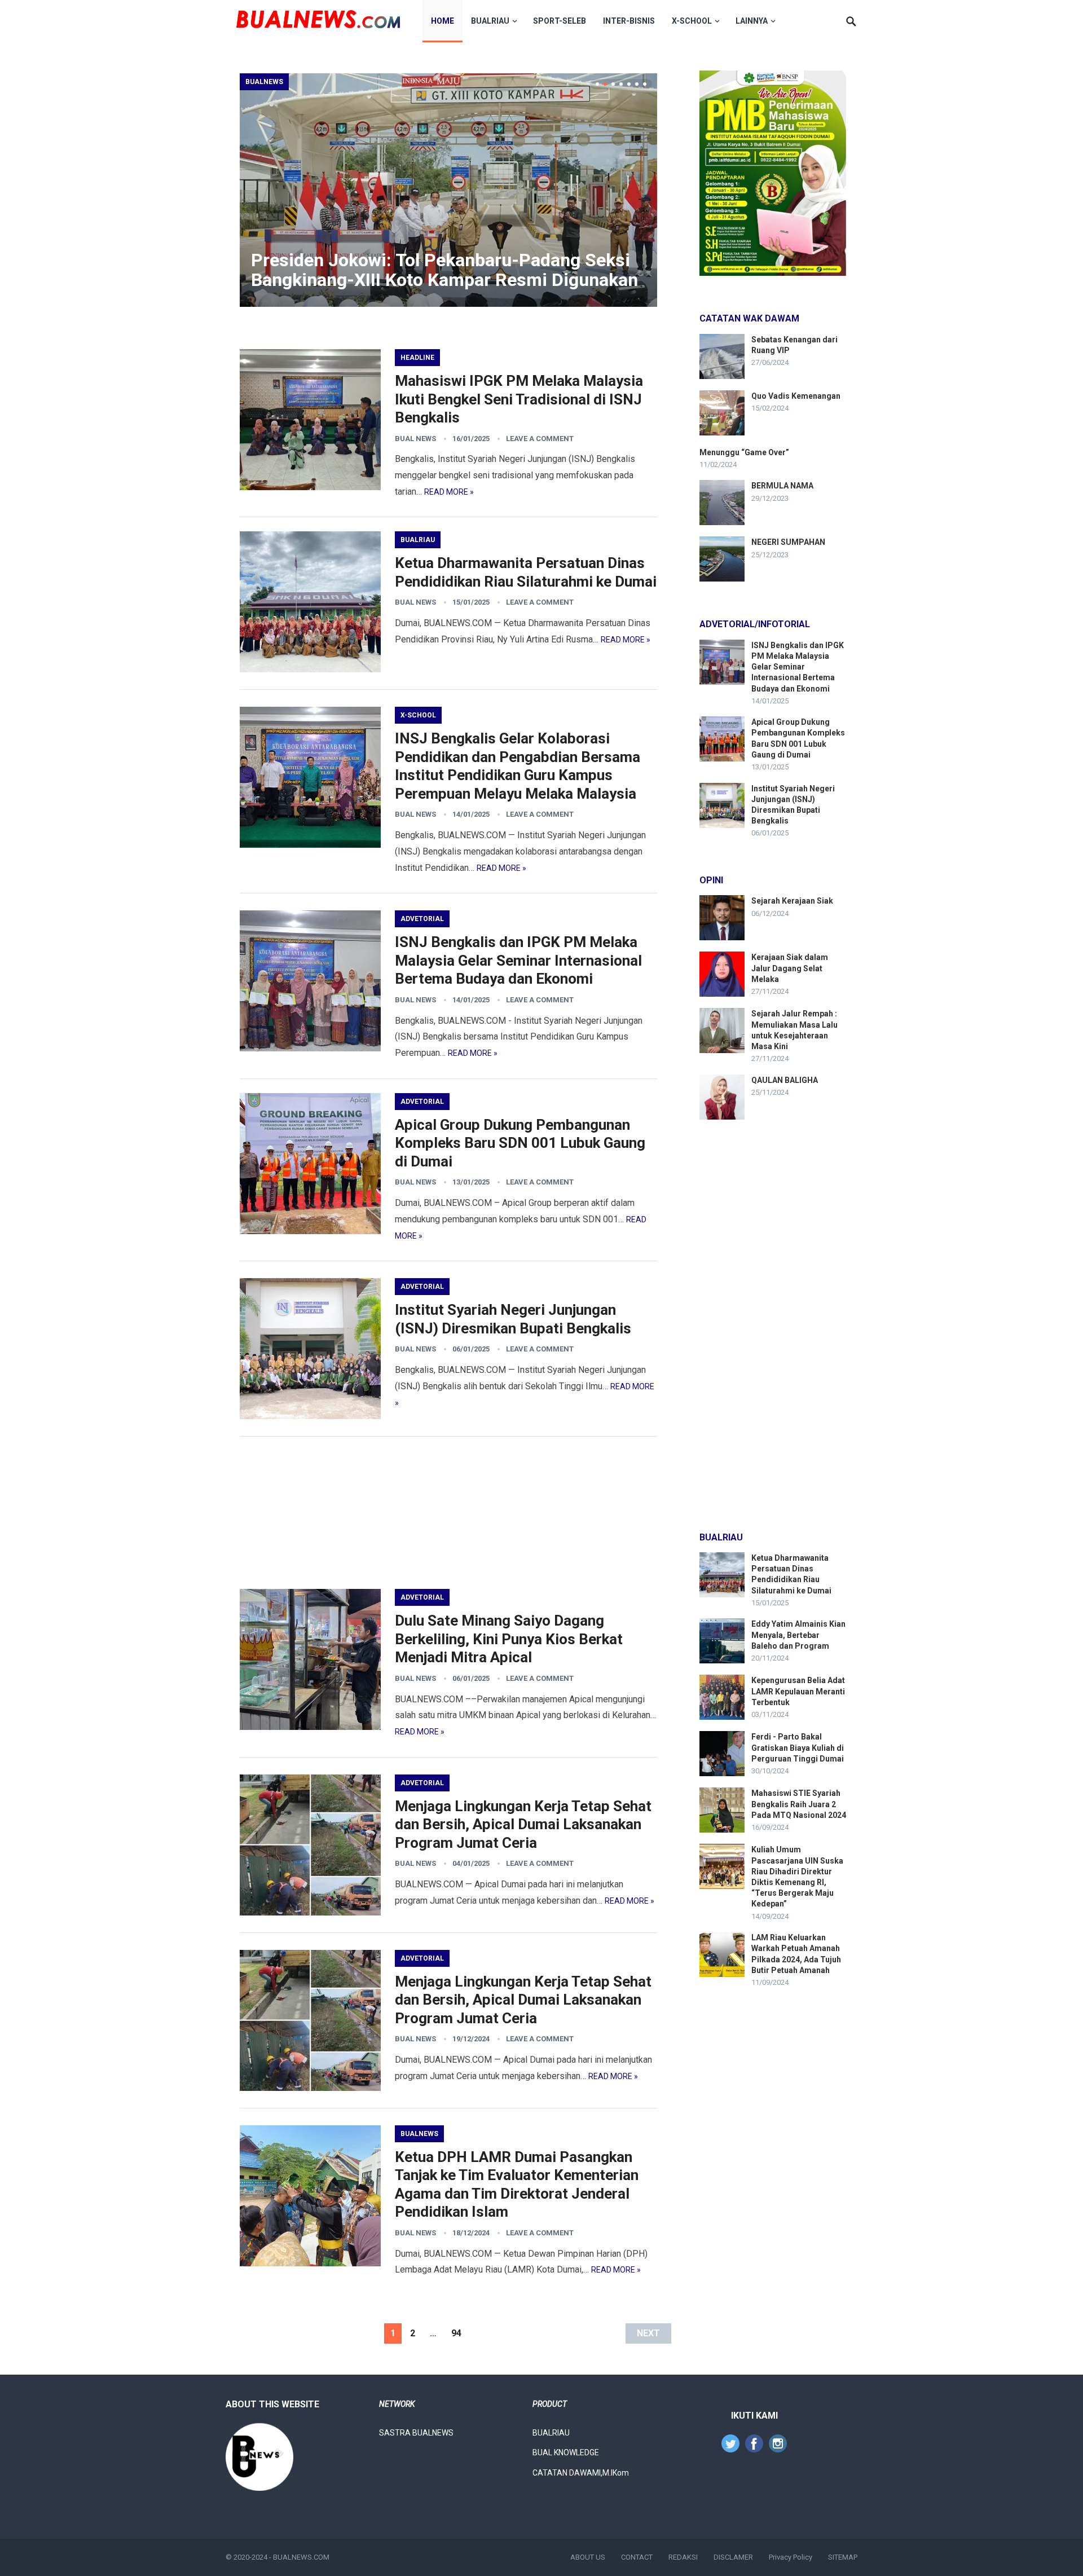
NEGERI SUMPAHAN (788, 542)
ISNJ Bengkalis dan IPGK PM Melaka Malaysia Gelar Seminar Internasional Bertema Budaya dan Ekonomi (518, 960)
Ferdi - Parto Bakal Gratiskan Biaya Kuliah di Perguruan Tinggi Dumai (798, 1747)
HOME (443, 21)
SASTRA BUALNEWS (416, 2433)
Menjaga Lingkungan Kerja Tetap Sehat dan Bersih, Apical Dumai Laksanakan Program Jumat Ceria (523, 1824)
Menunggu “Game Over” (744, 452)
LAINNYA (752, 21)
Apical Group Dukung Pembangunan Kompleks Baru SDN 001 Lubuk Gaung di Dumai (520, 1143)
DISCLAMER (733, 2557)
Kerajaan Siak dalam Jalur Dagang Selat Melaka (790, 968)
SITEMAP (843, 2557)
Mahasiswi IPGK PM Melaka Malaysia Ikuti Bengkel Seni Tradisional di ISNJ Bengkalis (519, 399)
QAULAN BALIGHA (785, 1080)
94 (456, 2333)
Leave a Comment (540, 439)
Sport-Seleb (560, 21)
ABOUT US (588, 2557)
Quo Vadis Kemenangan (796, 396)
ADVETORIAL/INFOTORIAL (755, 624)
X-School (692, 21)
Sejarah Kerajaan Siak (792, 901)
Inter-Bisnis (629, 21)
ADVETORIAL (422, 919)
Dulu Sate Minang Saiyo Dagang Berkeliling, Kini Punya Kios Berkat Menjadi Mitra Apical (509, 1639)
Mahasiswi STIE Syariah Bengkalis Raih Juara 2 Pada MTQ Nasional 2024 (799, 1804)
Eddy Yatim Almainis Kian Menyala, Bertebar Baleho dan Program (798, 1635)
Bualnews (264, 82)
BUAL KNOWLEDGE (566, 2452)
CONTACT (637, 2557)
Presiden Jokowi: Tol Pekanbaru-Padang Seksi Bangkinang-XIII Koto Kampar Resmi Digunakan (444, 270)
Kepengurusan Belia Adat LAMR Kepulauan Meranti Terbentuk (798, 1691)
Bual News (415, 439)
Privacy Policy (791, 2557)
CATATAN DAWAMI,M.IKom (581, 2473)
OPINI (711, 880)
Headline (417, 358)
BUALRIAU (490, 21)
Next (648, 2333)
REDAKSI (683, 2557)
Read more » (449, 492)
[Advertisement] (448, 1513)
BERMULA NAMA (782, 486)
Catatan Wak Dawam (749, 318)
